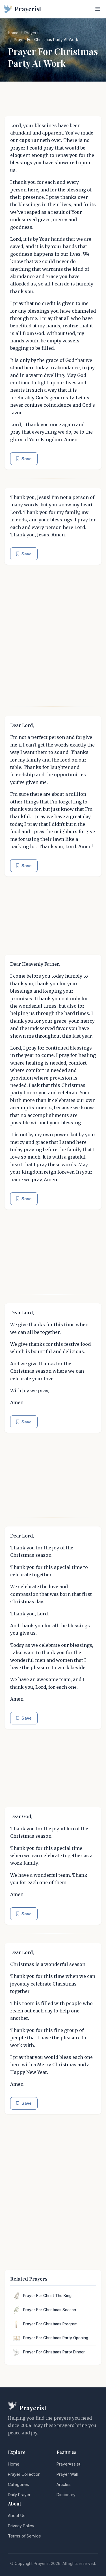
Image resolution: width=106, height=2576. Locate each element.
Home (13, 33)
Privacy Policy (21, 2526)
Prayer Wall (67, 2474)
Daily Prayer (19, 2495)
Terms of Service (24, 2536)
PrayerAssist (68, 2464)
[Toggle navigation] (98, 9)
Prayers (31, 33)
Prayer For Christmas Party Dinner (54, 2352)
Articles (64, 2484)
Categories (19, 2484)
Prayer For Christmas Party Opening (56, 2338)
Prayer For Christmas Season (50, 2310)
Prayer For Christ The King (47, 2296)
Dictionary (66, 2495)
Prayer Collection (24, 2474)
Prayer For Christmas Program (50, 2324)
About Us (17, 2516)
